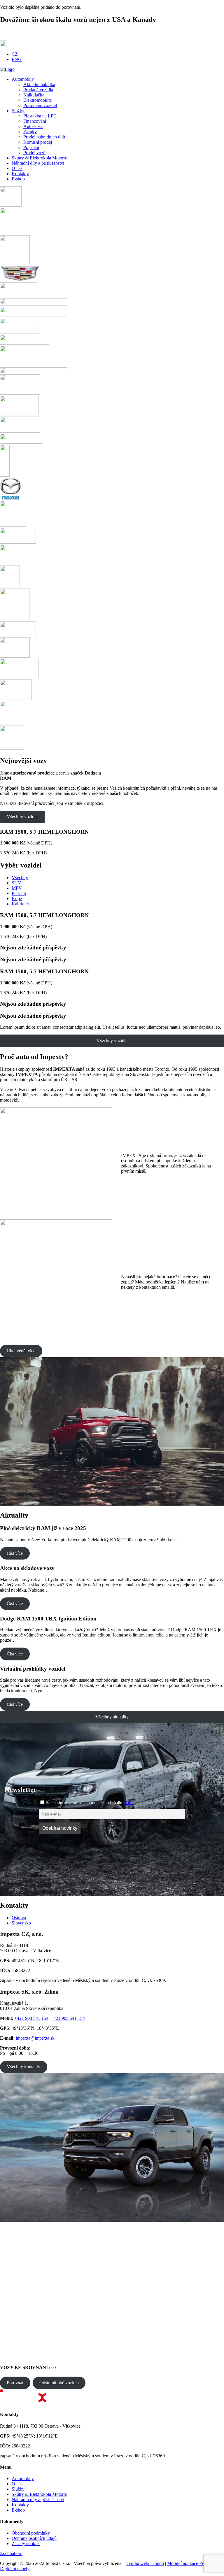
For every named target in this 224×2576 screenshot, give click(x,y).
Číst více (15, 1553)
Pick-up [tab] (19, 893)
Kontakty (20, 2505)
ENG (17, 59)
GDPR (128, 1803)
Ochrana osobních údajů (34, 2538)
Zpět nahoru (11, 2553)
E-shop (18, 2510)
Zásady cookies (26, 2543)
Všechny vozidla (22, 817)
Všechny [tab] (20, 878)
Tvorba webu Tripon (145, 2563)
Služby (18, 2489)
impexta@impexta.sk (35, 2038)
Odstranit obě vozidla (59, 2383)
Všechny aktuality (112, 1717)
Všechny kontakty (23, 2067)
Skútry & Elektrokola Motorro (40, 2494)
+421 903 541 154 (31, 2018)
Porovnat (15, 2383)
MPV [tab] (17, 888)
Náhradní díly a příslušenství (38, 2499)
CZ (15, 54)
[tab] (118, 1918)
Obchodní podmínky (31, 2533)
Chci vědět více (21, 1351)
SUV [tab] (16, 883)
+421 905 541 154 (68, 2018)
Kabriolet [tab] (20, 904)
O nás (17, 2484)
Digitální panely (15, 2569)
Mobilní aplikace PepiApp (191, 2563)
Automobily (23, 2478)
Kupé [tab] (17, 899)
